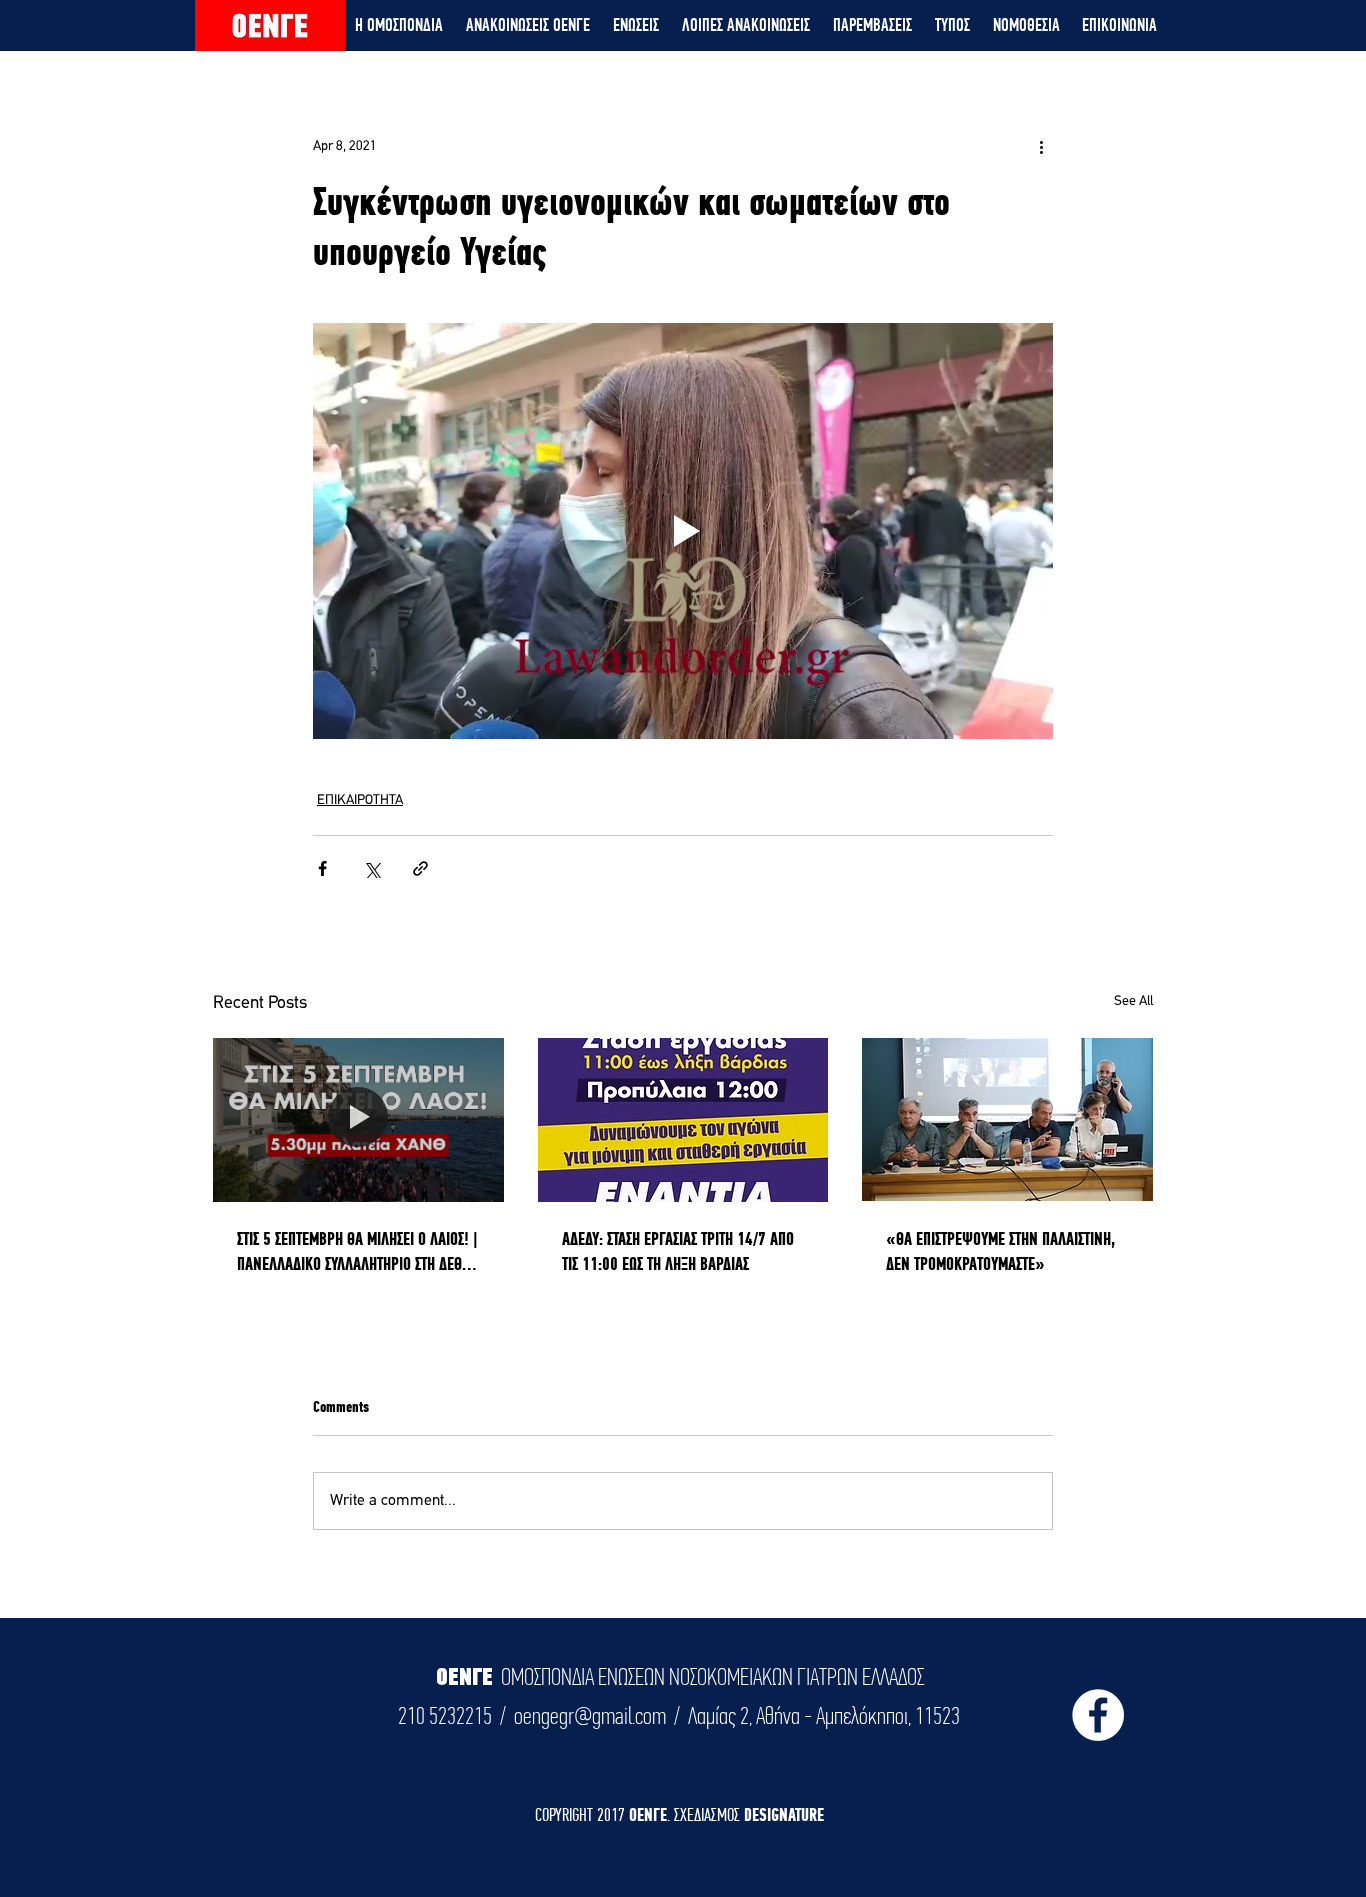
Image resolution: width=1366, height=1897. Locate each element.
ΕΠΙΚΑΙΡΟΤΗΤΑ (360, 800)
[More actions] (1041, 146)
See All (1133, 1001)
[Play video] (683, 531)
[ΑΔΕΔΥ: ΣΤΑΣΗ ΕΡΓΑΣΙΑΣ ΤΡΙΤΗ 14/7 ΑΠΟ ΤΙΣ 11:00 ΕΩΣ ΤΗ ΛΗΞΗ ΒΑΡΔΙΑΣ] (683, 1120)
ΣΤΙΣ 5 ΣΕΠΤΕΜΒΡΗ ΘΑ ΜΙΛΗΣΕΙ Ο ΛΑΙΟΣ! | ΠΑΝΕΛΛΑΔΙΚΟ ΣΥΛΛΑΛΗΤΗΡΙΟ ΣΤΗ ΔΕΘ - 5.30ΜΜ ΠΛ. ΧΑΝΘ (357, 1252)
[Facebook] (1098, 1715)
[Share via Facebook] (322, 868)
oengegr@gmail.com (590, 1716)
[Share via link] (420, 868)
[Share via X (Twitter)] (371, 868)
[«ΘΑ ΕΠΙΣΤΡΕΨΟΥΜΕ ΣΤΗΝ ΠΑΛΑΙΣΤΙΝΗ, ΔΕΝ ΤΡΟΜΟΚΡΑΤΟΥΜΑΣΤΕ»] (1007, 1119)
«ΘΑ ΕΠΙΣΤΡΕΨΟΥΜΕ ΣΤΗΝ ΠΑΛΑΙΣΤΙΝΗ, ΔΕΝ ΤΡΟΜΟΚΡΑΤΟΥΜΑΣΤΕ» (1000, 1251)
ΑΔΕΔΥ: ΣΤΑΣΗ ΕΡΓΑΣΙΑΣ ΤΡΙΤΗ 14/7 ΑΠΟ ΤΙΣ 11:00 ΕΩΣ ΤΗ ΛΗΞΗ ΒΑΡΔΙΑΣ (678, 1251)
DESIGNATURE (784, 1814)
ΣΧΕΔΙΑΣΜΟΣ (709, 1814)
